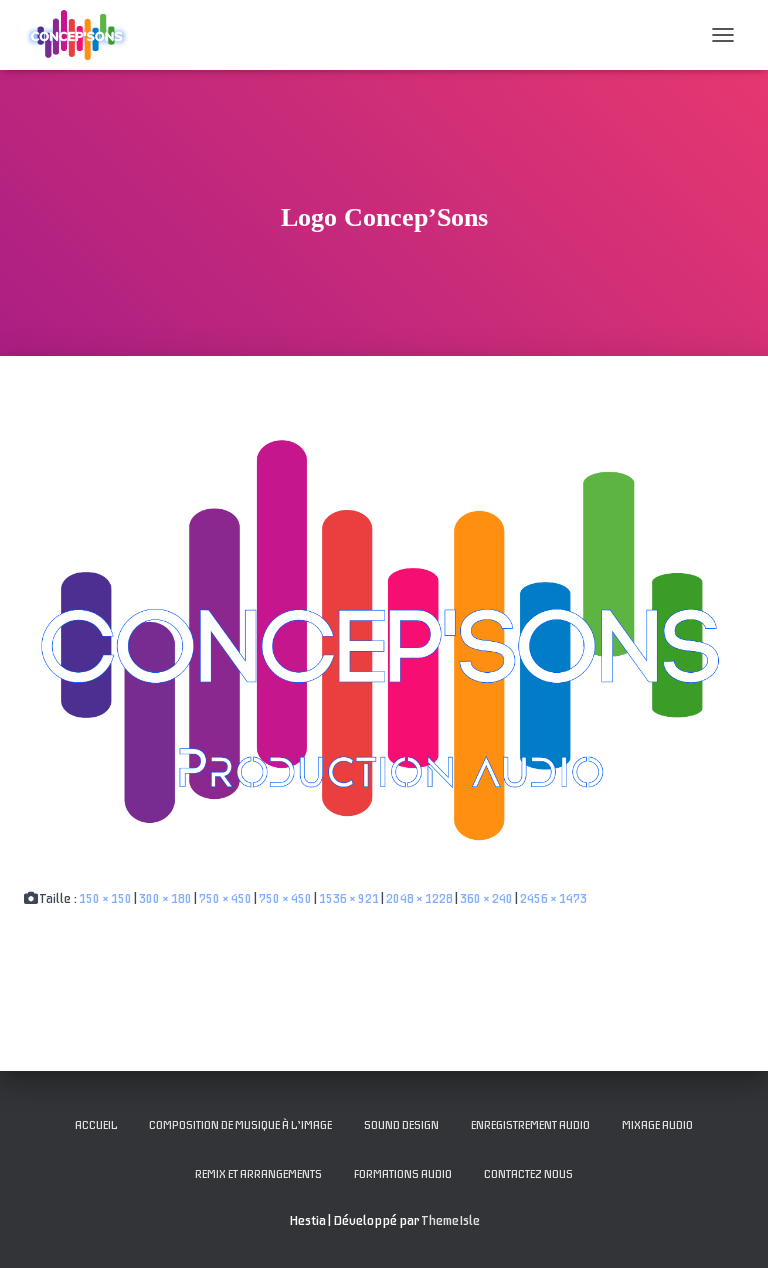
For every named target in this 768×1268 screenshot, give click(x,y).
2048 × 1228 (419, 898)
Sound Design (401, 1125)
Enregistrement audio (530, 1125)
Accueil (96, 1125)
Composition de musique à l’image (240, 1125)
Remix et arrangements (258, 1174)
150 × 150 (105, 898)
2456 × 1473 (553, 898)
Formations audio (403, 1174)
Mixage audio (657, 1125)
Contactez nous (528, 1174)
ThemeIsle (451, 1220)
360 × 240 (486, 898)
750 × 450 (225, 898)
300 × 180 (165, 898)
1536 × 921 (349, 898)
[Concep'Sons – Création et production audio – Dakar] (84, 35)
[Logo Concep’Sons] (384, 641)
